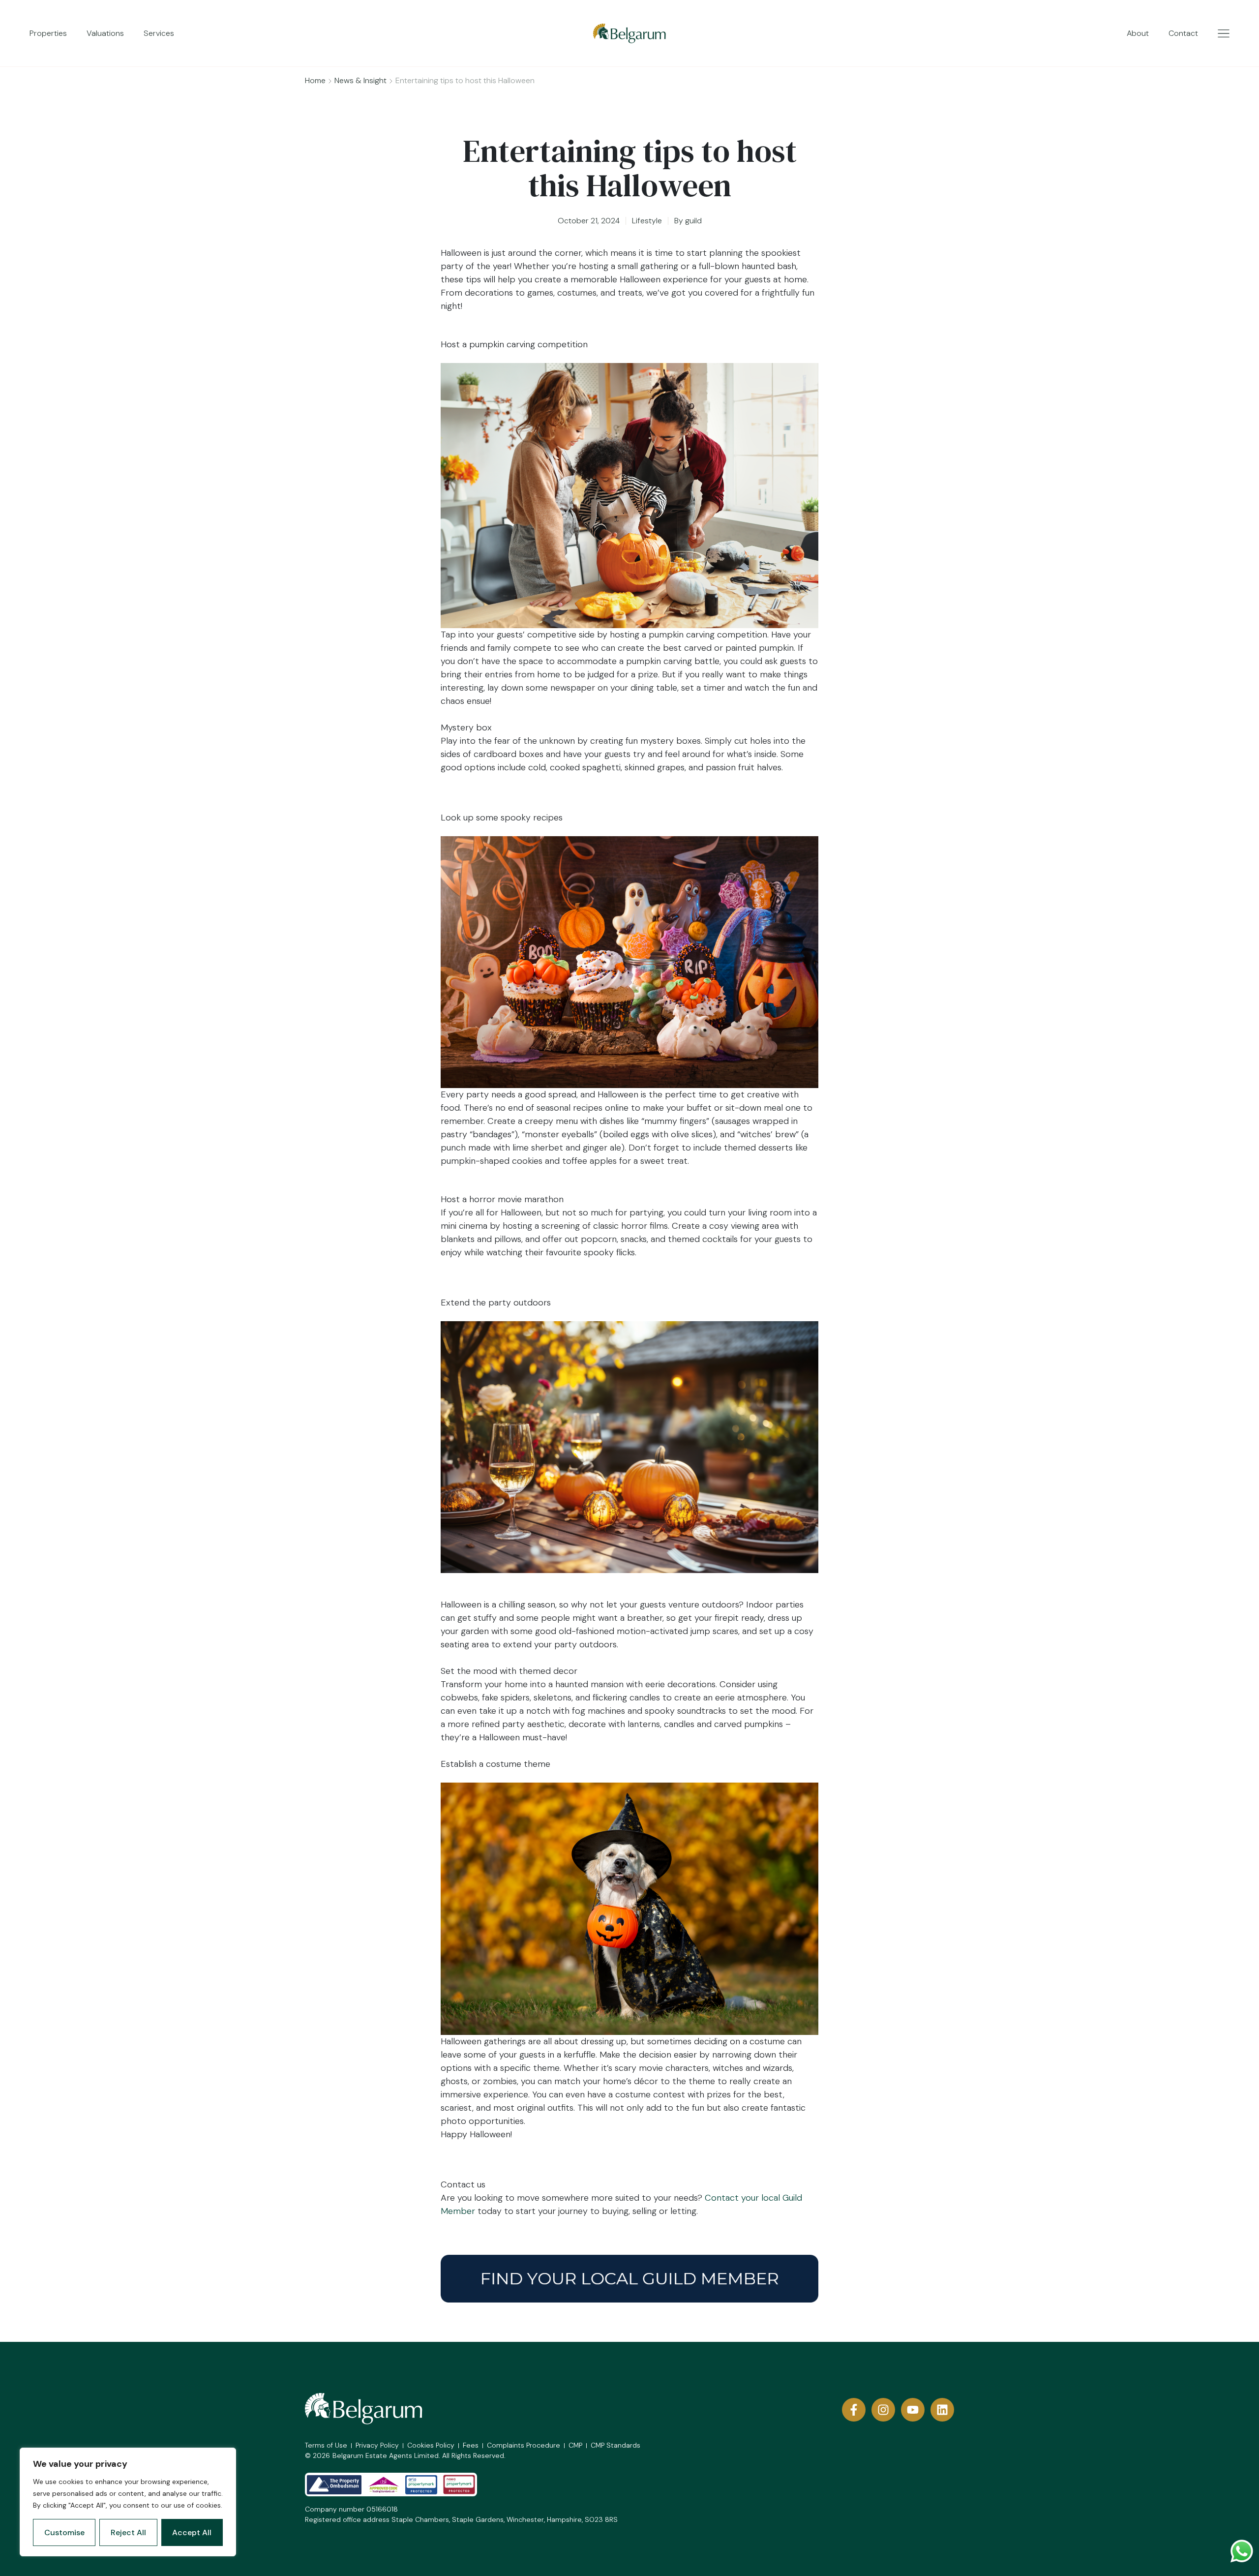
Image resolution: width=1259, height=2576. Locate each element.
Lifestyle (647, 221)
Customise (64, 2532)
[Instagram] (883, 2410)
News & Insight (360, 80)
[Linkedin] (942, 2410)
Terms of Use (326, 2445)
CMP (575, 2445)
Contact (1183, 33)
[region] (128, 2502)
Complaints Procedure (524, 2445)
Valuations (105, 33)
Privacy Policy (377, 2445)
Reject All (128, 2532)
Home (315, 80)
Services (159, 33)
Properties (48, 33)
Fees (471, 2445)
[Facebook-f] (854, 2410)
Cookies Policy (431, 2445)
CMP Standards (615, 2445)
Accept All (192, 2532)
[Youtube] (913, 2410)
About (1138, 33)
